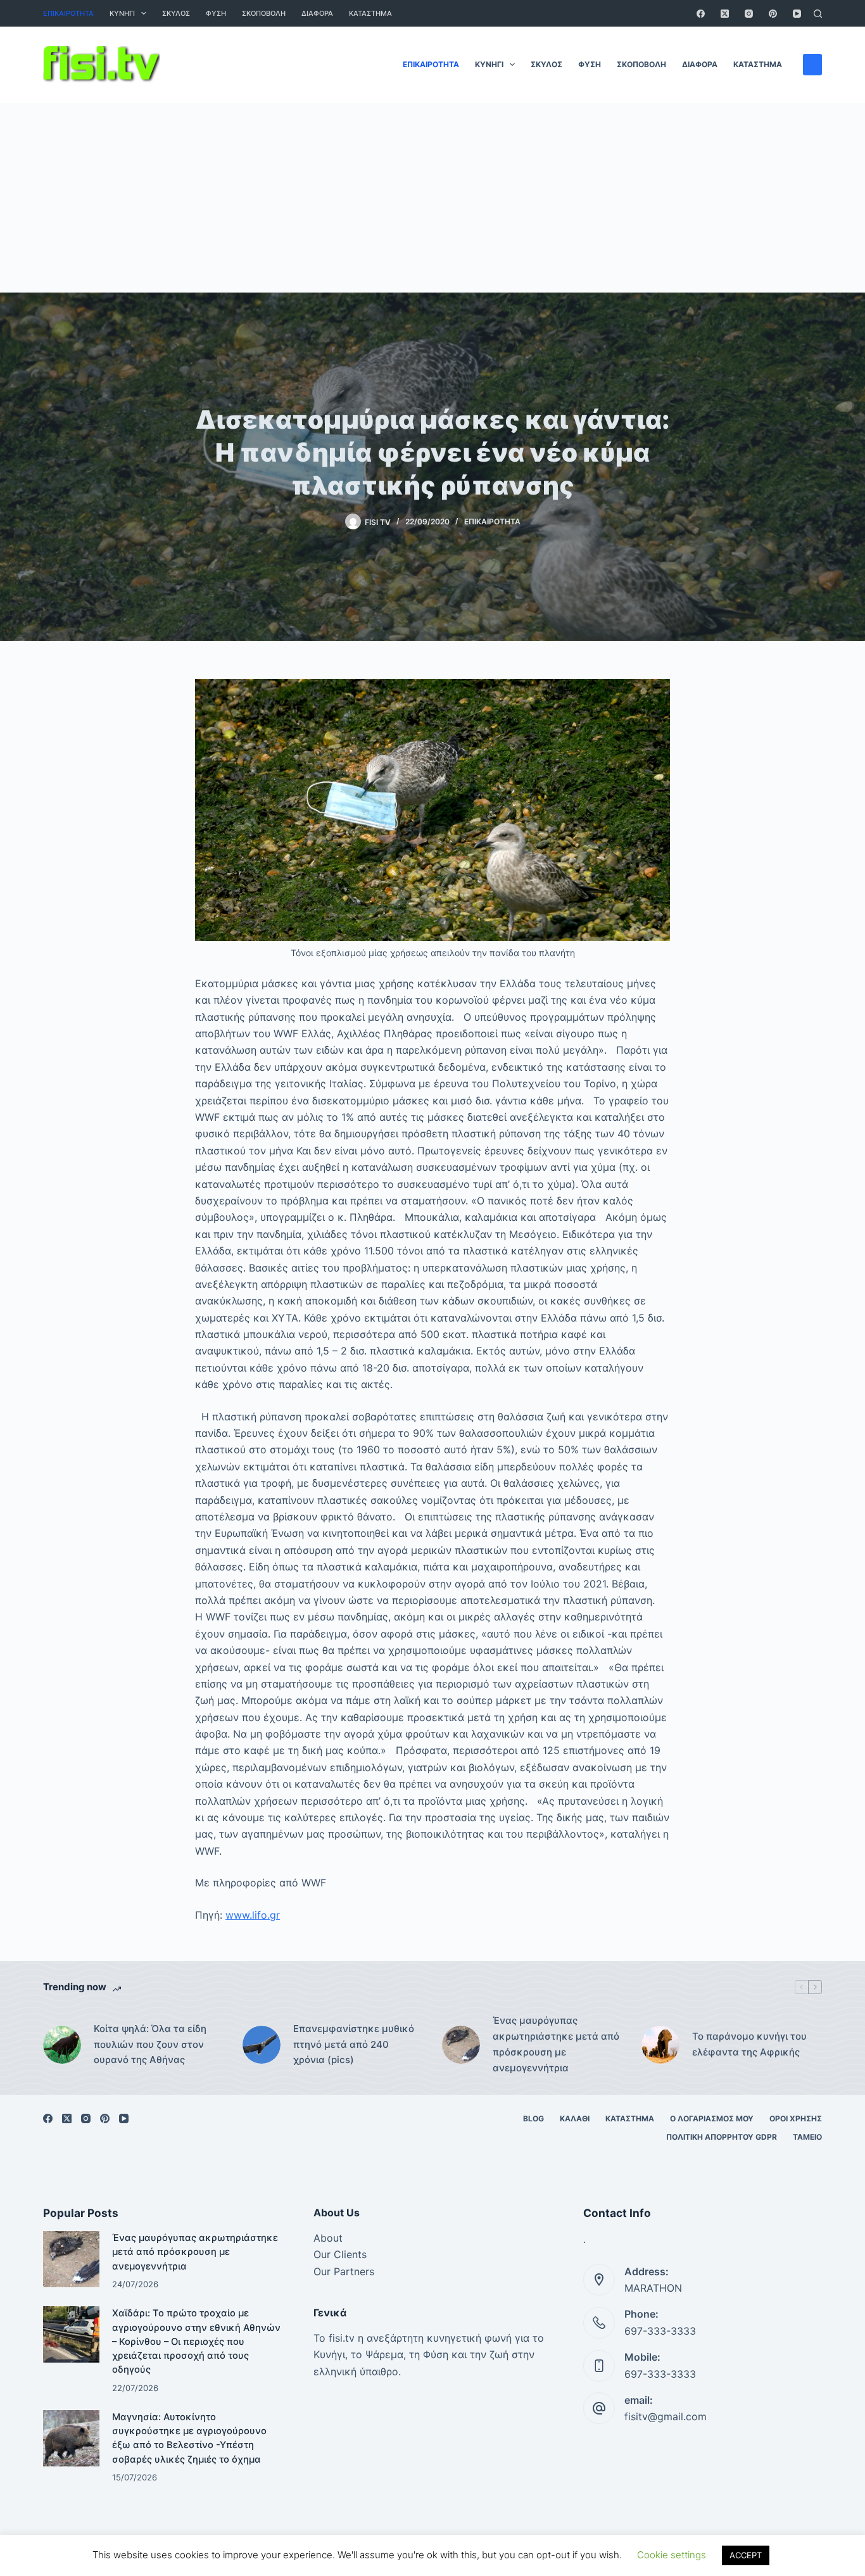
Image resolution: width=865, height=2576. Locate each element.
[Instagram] (749, 14)
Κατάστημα (370, 13)
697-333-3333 (660, 2331)
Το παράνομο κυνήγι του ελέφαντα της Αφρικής (749, 2044)
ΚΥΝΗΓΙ (122, 13)
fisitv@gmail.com (666, 2416)
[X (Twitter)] (725, 14)
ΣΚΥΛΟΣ (176, 13)
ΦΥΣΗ (216, 13)
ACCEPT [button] (746, 2555)
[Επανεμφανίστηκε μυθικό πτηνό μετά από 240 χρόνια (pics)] (262, 2045)
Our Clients (340, 2254)
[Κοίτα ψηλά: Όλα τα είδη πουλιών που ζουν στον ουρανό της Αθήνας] (62, 2045)
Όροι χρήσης (796, 2118)
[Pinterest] (773, 14)
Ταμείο (807, 2137)
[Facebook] (701, 14)
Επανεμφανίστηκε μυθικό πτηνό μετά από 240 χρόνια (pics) (354, 2044)
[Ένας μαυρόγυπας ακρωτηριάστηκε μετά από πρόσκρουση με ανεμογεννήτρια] (461, 2045)
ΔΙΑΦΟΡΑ (317, 13)
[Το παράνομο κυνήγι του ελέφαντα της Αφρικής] (660, 2045)
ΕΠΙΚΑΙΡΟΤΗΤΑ (68, 13)
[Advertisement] (432, 198)
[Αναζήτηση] (818, 14)
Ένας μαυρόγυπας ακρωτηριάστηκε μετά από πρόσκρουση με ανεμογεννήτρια (556, 2044)
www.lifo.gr (253, 1915)
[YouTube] (797, 14)
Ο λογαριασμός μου (712, 2118)
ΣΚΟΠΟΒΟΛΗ (264, 13)
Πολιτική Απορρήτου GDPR (722, 2137)
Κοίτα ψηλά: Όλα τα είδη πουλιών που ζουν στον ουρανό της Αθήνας (150, 2044)
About (328, 2238)
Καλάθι (575, 2118)
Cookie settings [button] (672, 2555)
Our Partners (344, 2271)
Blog (534, 2118)
